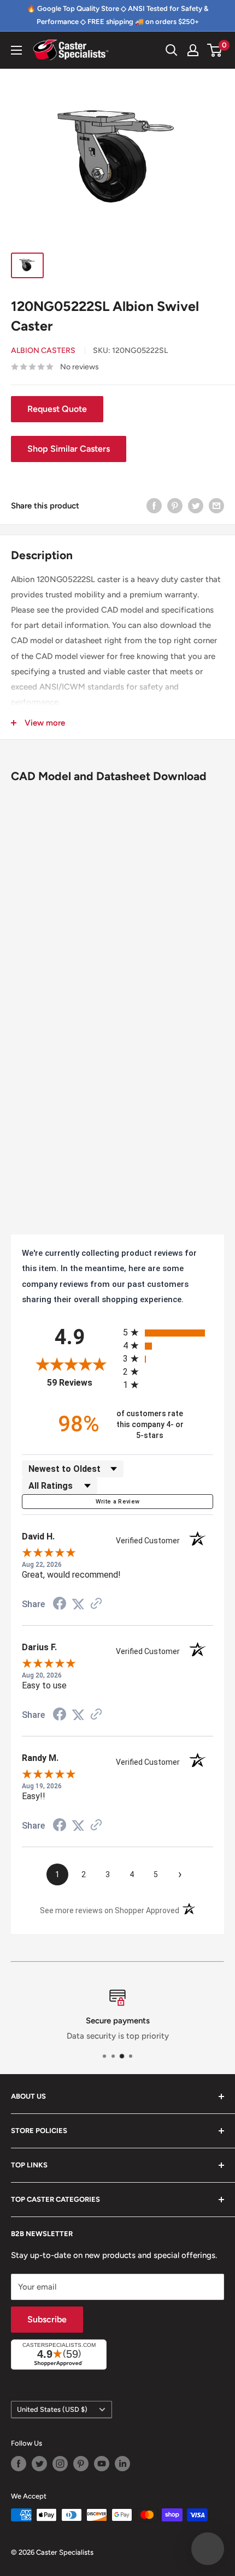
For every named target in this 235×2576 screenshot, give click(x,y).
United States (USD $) (52, 2409)
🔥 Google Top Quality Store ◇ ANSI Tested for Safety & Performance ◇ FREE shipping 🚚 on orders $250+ (117, 15)
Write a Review (118, 1502)
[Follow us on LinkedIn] (122, 2464)
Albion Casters (43, 351)
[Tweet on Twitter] (196, 505)
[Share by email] (216, 505)
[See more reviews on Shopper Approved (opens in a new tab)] (96, 1604)
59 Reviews (82, 1383)
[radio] (168, 1332)
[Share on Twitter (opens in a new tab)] (78, 1604)
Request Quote (57, 409)
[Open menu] (16, 50)
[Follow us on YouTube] (102, 2464)
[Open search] (172, 50)
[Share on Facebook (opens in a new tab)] (60, 1605)
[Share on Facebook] (154, 505)
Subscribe (47, 2319)
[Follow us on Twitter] (39, 2464)
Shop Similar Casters (69, 449)
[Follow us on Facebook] (19, 2464)
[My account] (193, 50)
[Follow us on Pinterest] (81, 2464)
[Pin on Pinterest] (175, 505)
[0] (215, 50)
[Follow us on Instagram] (60, 2464)
